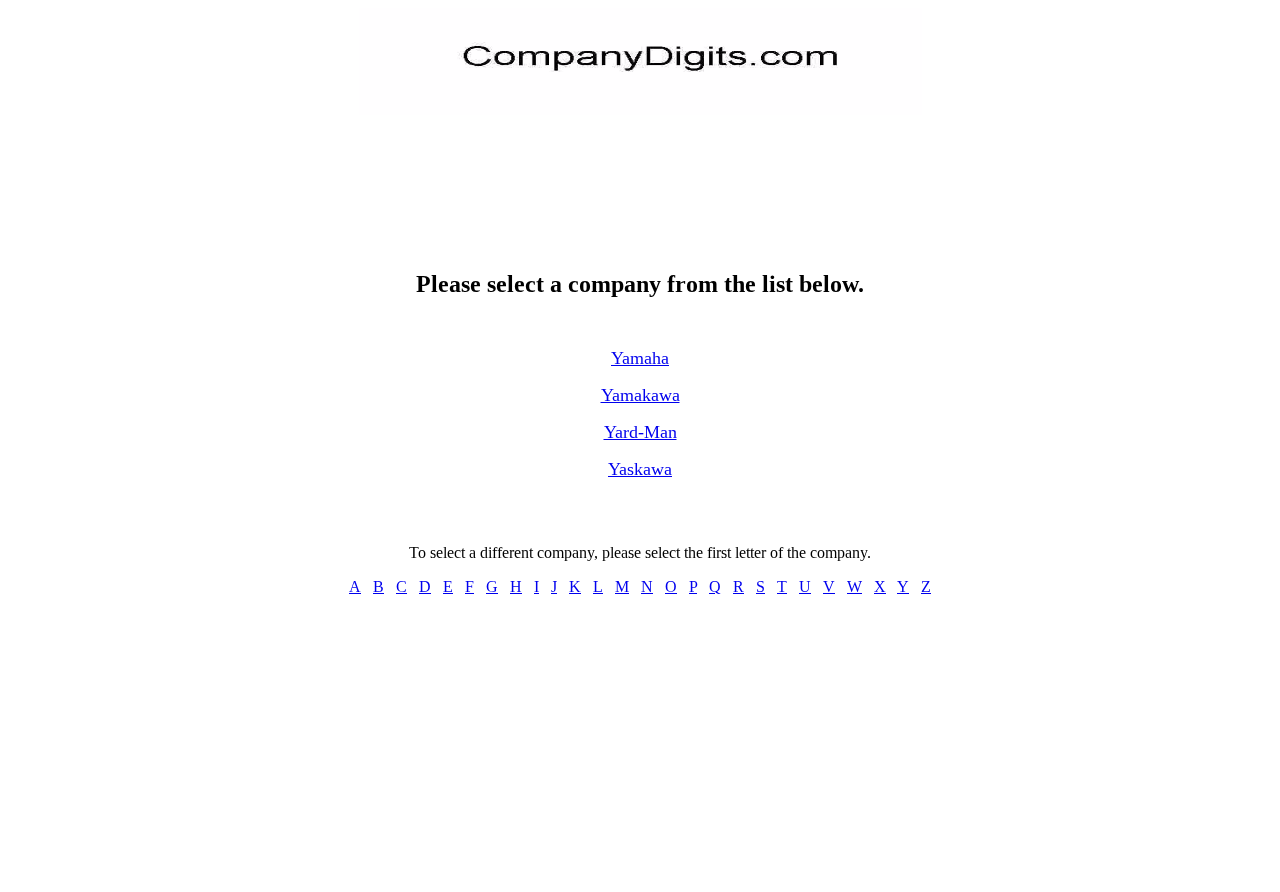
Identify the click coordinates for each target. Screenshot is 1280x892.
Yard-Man (640, 432)
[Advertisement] (640, 176)
